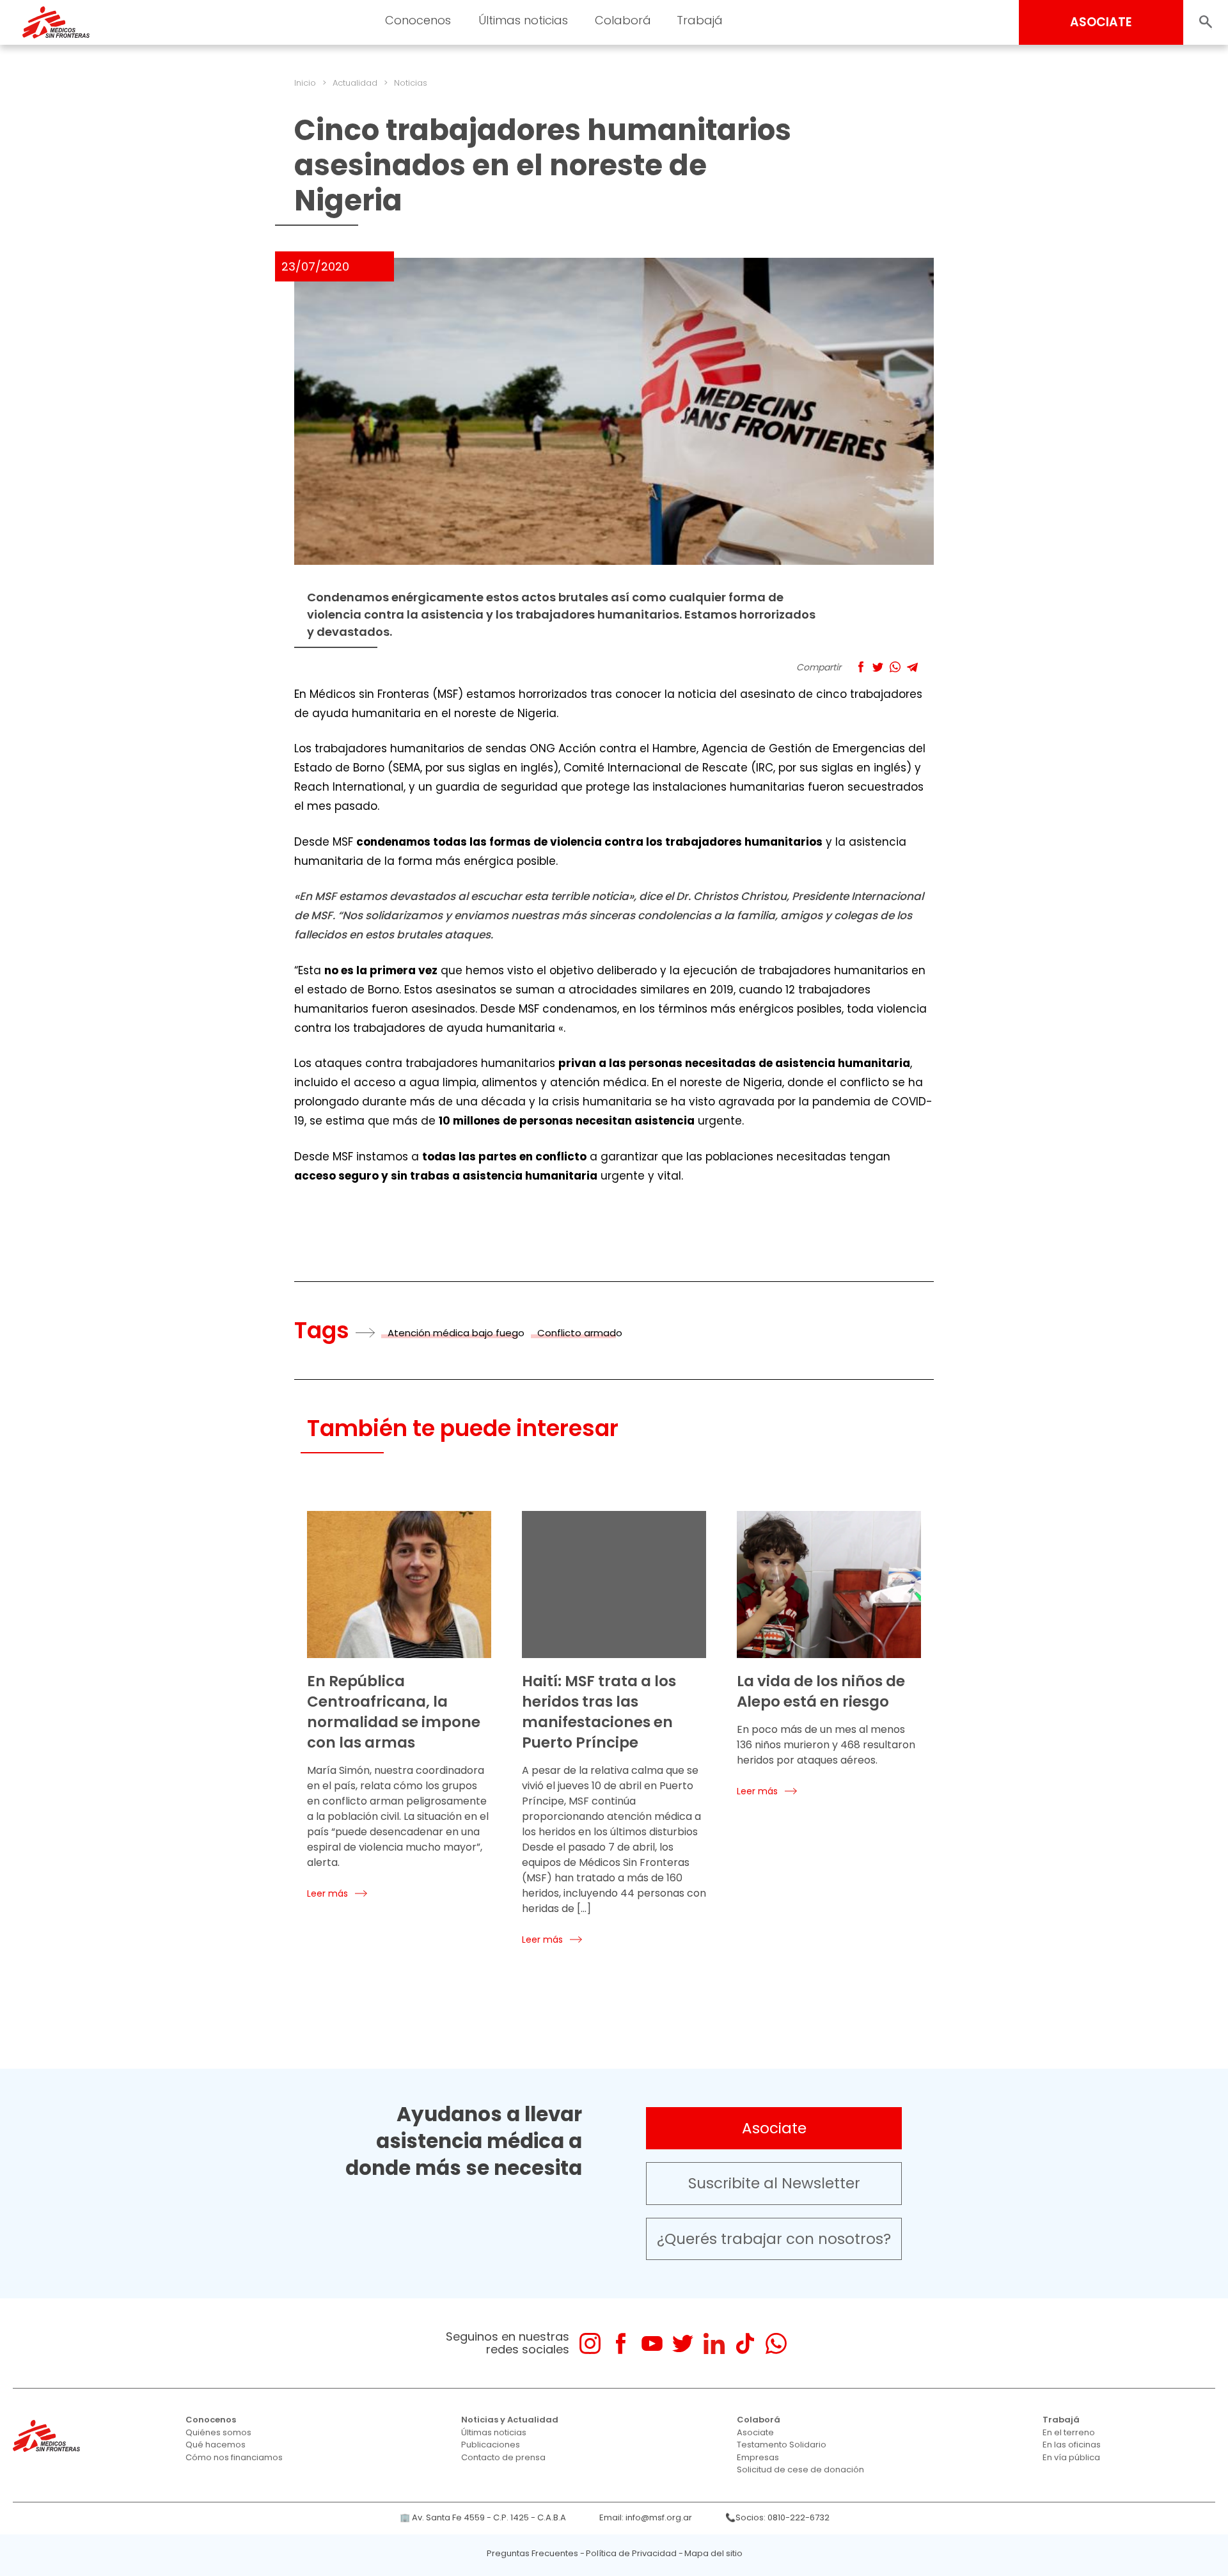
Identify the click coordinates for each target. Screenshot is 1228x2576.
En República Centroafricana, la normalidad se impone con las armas (394, 1712)
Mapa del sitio (713, 2553)
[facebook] (621, 2343)
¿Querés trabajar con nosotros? (774, 2239)
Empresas (758, 2457)
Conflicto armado (580, 1333)
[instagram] (590, 2343)
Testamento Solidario (782, 2445)
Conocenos (211, 2420)
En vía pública (1071, 2457)
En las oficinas (1072, 2445)
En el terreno (1069, 2432)
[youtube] (652, 2343)
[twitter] (683, 2343)
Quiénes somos (218, 2432)
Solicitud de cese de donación (800, 2469)
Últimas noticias (494, 2432)
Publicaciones (491, 2445)
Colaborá (759, 2420)
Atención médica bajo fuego (456, 1333)
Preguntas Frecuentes (532, 2553)
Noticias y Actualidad (510, 2420)
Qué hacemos (216, 2445)
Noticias (411, 83)
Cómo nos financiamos (234, 2457)
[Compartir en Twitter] (878, 667)
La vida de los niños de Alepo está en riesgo (821, 1691)
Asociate (774, 2128)
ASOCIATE (1101, 22)
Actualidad (355, 83)
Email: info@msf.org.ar (646, 2517)
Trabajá (1061, 2420)
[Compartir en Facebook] (861, 667)
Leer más (327, 1893)
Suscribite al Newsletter (774, 2183)
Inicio (305, 83)
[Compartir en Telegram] (912, 667)
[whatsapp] (776, 2343)
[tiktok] (745, 2343)
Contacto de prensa (503, 2457)
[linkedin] (714, 2343)
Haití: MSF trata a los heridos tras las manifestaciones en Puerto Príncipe (599, 1712)
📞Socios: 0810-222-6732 (777, 2517)
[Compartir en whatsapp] (895, 667)
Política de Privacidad (631, 2553)
